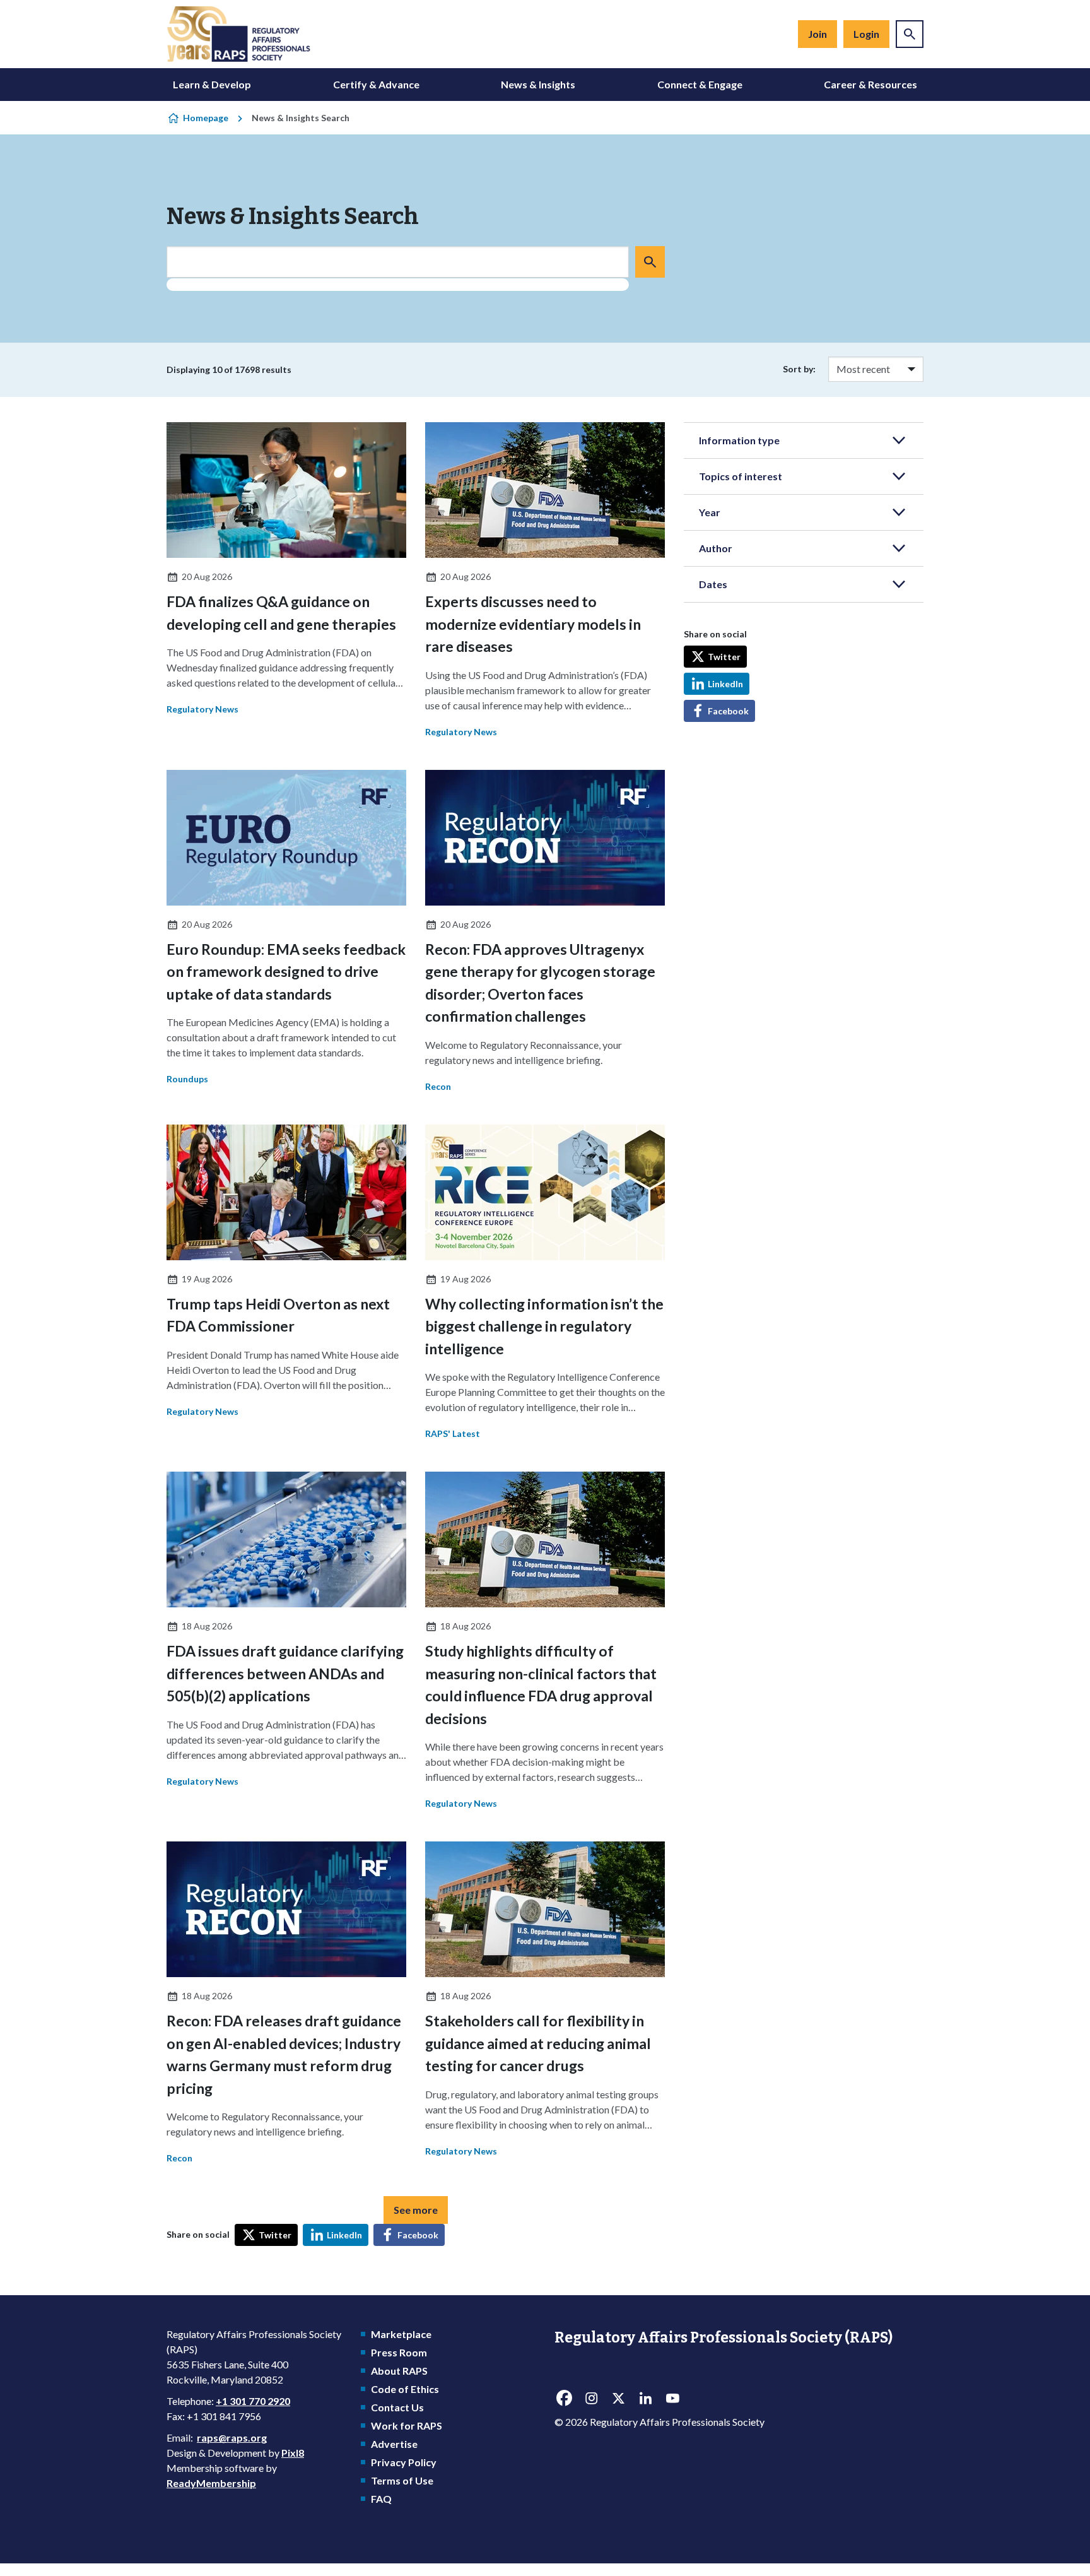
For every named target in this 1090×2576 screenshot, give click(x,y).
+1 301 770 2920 (253, 2401)
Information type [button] (739, 440)
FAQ (381, 2499)
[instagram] (591, 2399)
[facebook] (564, 2399)
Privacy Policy (404, 2462)
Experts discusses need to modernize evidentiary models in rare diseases (533, 624)
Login (866, 34)
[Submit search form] (650, 262)
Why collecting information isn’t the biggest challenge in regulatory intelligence (544, 1326)
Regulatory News (202, 709)
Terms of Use (402, 2480)
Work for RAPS (407, 2425)
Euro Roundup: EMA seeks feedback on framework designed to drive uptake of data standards (286, 972)
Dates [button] (713, 584)
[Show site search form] (910, 34)
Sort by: (799, 369)
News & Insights (538, 84)
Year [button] (710, 512)
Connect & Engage (700, 84)
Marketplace (401, 2334)
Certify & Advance (376, 84)
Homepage (206, 118)
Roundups (187, 1079)
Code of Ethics (405, 2389)
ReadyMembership (211, 2483)
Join (818, 34)
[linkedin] (645, 2399)
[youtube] (672, 2399)
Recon (438, 1086)
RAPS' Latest (453, 1433)
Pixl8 (293, 2453)
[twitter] (618, 2399)
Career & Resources (870, 84)
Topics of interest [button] (741, 476)
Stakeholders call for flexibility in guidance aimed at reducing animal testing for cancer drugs (538, 2043)
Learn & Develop (212, 84)
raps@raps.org (232, 2437)
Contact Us (397, 2407)
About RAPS (399, 2371)
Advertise (394, 2444)
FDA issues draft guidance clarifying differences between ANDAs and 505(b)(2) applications (285, 1673)
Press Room (399, 2352)
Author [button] (716, 548)
